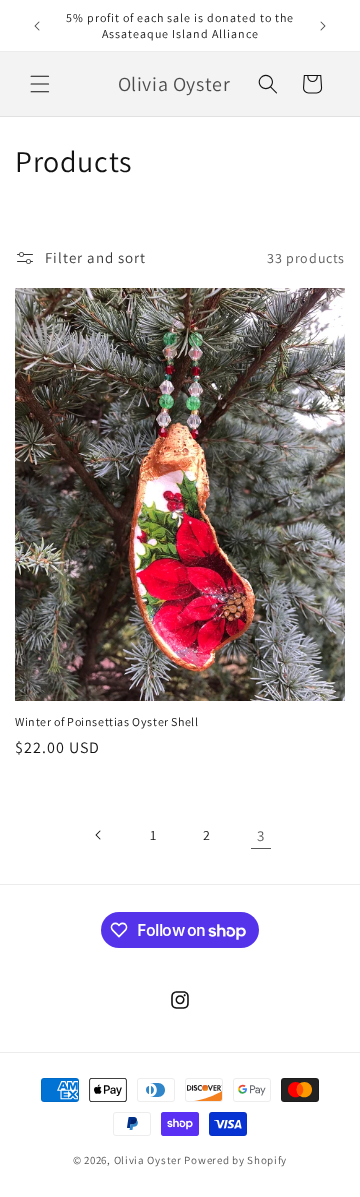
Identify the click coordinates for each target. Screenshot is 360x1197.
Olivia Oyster (148, 1160)
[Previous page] (99, 835)
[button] (40, 84)
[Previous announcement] (37, 26)
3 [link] (261, 835)
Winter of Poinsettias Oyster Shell (106, 721)
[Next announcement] (323, 26)
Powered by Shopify (235, 1160)
